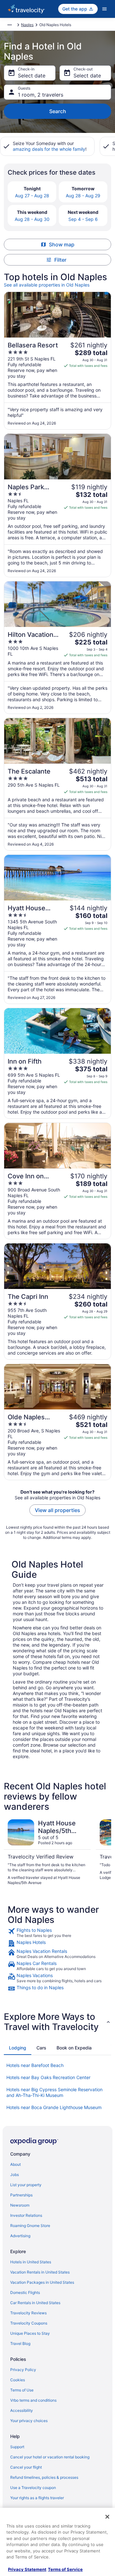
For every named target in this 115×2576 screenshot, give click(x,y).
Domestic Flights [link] (25, 2292)
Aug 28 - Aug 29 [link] (83, 196)
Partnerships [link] (21, 2195)
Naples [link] (27, 25)
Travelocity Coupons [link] (29, 2323)
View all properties (57, 1510)
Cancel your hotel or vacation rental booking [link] (50, 2457)
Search (58, 111)
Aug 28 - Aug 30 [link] (32, 219)
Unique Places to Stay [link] (30, 2333)
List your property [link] (26, 2185)
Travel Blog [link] (20, 2343)
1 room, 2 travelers (41, 95)
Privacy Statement (27, 2569)
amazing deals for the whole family (49, 149)
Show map (62, 244)
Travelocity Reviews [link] (28, 2313)
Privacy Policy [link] (23, 2370)
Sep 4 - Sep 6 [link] (83, 219)
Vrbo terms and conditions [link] (33, 2400)
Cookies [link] (18, 2380)
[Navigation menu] (104, 9)
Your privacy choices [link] (29, 2421)
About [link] (15, 2164)
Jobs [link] (15, 2175)
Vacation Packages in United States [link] (42, 2282)
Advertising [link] (20, 2236)
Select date (32, 76)
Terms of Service (65, 2569)
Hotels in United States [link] (31, 2262)
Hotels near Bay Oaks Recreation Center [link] (48, 2077)
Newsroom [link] (20, 2205)
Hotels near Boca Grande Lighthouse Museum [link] (54, 2107)
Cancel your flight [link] (26, 2467)
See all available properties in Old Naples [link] (47, 285)
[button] (57, 2022)
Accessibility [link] (22, 2410)
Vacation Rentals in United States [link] (40, 2272)
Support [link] (17, 2447)
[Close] (107, 2517)
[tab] (18, 2048)
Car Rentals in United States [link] (35, 2303)
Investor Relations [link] (26, 2215)
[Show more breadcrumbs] (10, 25)
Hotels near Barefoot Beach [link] (35, 2065)
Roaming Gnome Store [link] (30, 2226)
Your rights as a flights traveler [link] (37, 2498)
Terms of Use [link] (22, 2390)
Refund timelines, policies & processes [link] (44, 2477)
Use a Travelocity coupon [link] (33, 2488)
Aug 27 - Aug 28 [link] (32, 196)
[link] (57, 1933)
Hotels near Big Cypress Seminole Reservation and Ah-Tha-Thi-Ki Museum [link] (54, 2092)
